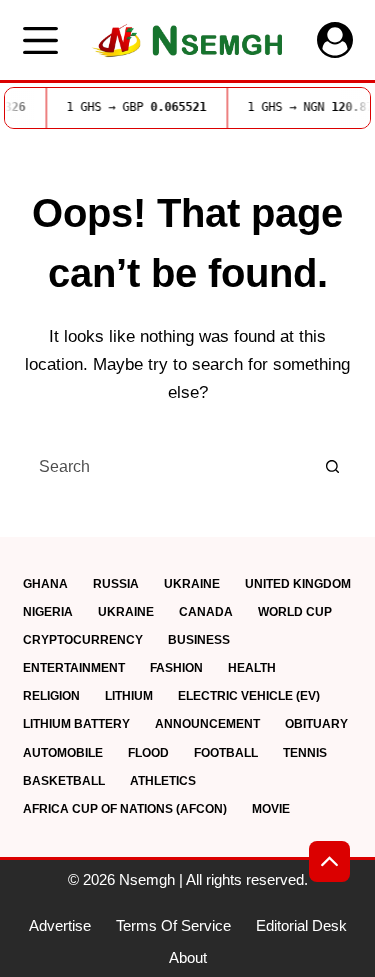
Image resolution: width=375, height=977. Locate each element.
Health (252, 668)
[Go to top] (329, 861)
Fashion (176, 668)
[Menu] (40, 40)
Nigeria (48, 612)
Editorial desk (301, 925)
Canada (206, 612)
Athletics (163, 781)
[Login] (335, 40)
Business (199, 640)
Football (226, 753)
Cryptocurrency (83, 640)
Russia (116, 584)
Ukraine (192, 584)
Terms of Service (173, 925)
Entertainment (74, 668)
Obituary (316, 724)
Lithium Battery (76, 724)
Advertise (60, 925)
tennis (305, 753)
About (188, 957)
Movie (271, 809)
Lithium (129, 696)
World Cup (295, 612)
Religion (51, 696)
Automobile (63, 753)
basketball (64, 781)
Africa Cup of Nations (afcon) (125, 809)
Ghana (45, 584)
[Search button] (333, 467)
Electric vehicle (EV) (249, 696)
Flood (148, 753)
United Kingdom (298, 584)
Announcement (207, 724)
